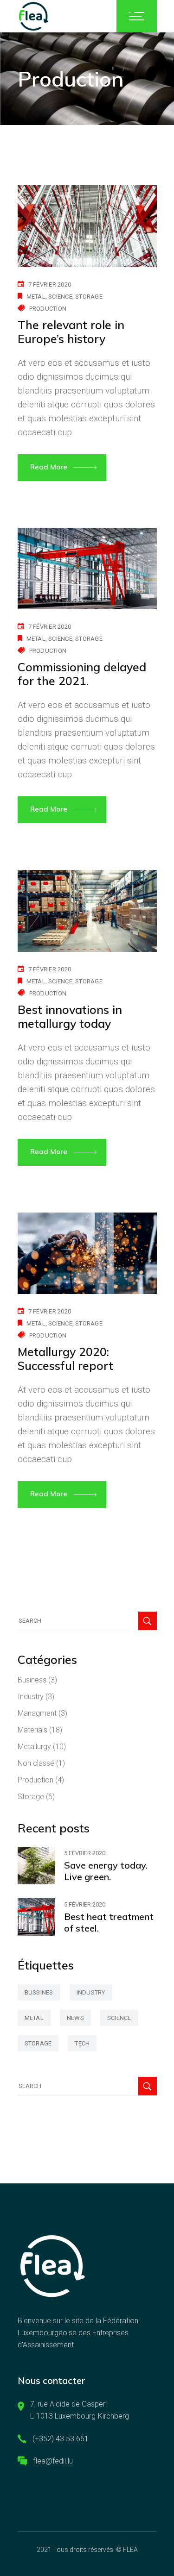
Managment (37, 1713)
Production (48, 309)
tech (82, 2043)
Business (32, 1680)
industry (91, 1992)
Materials (32, 1730)
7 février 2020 (50, 284)
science (60, 297)
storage (89, 297)
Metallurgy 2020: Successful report (65, 1359)
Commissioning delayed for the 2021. (82, 674)
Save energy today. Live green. (106, 1871)
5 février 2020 (85, 1853)
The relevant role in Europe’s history (71, 332)
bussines (39, 1992)
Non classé (36, 1763)
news (75, 2018)
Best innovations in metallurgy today (70, 1016)
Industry (31, 1697)
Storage (31, 1797)
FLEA (130, 2550)
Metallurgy (34, 1747)
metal (36, 297)
